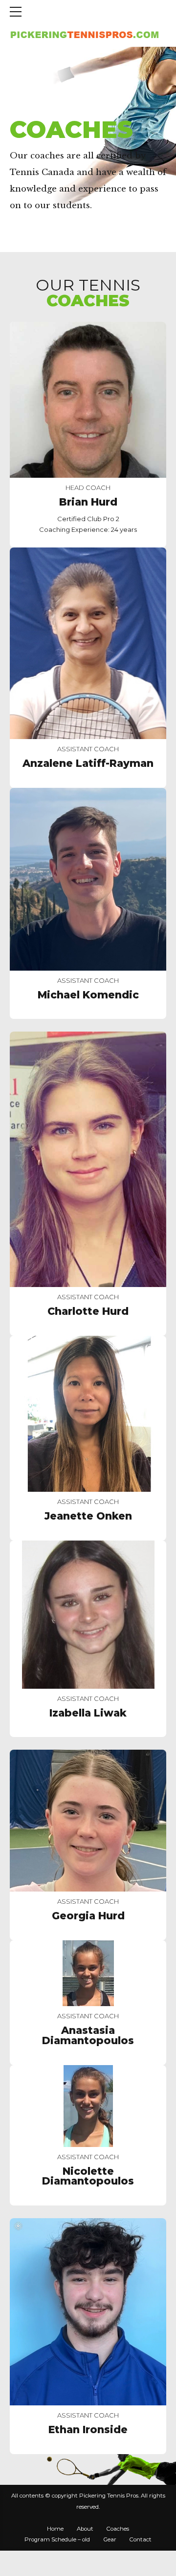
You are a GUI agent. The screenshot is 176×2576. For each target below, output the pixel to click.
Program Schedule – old (57, 2539)
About (85, 2529)
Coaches (118, 2529)
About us (70, 105)
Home (23, 105)
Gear (110, 2539)
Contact (140, 2539)
